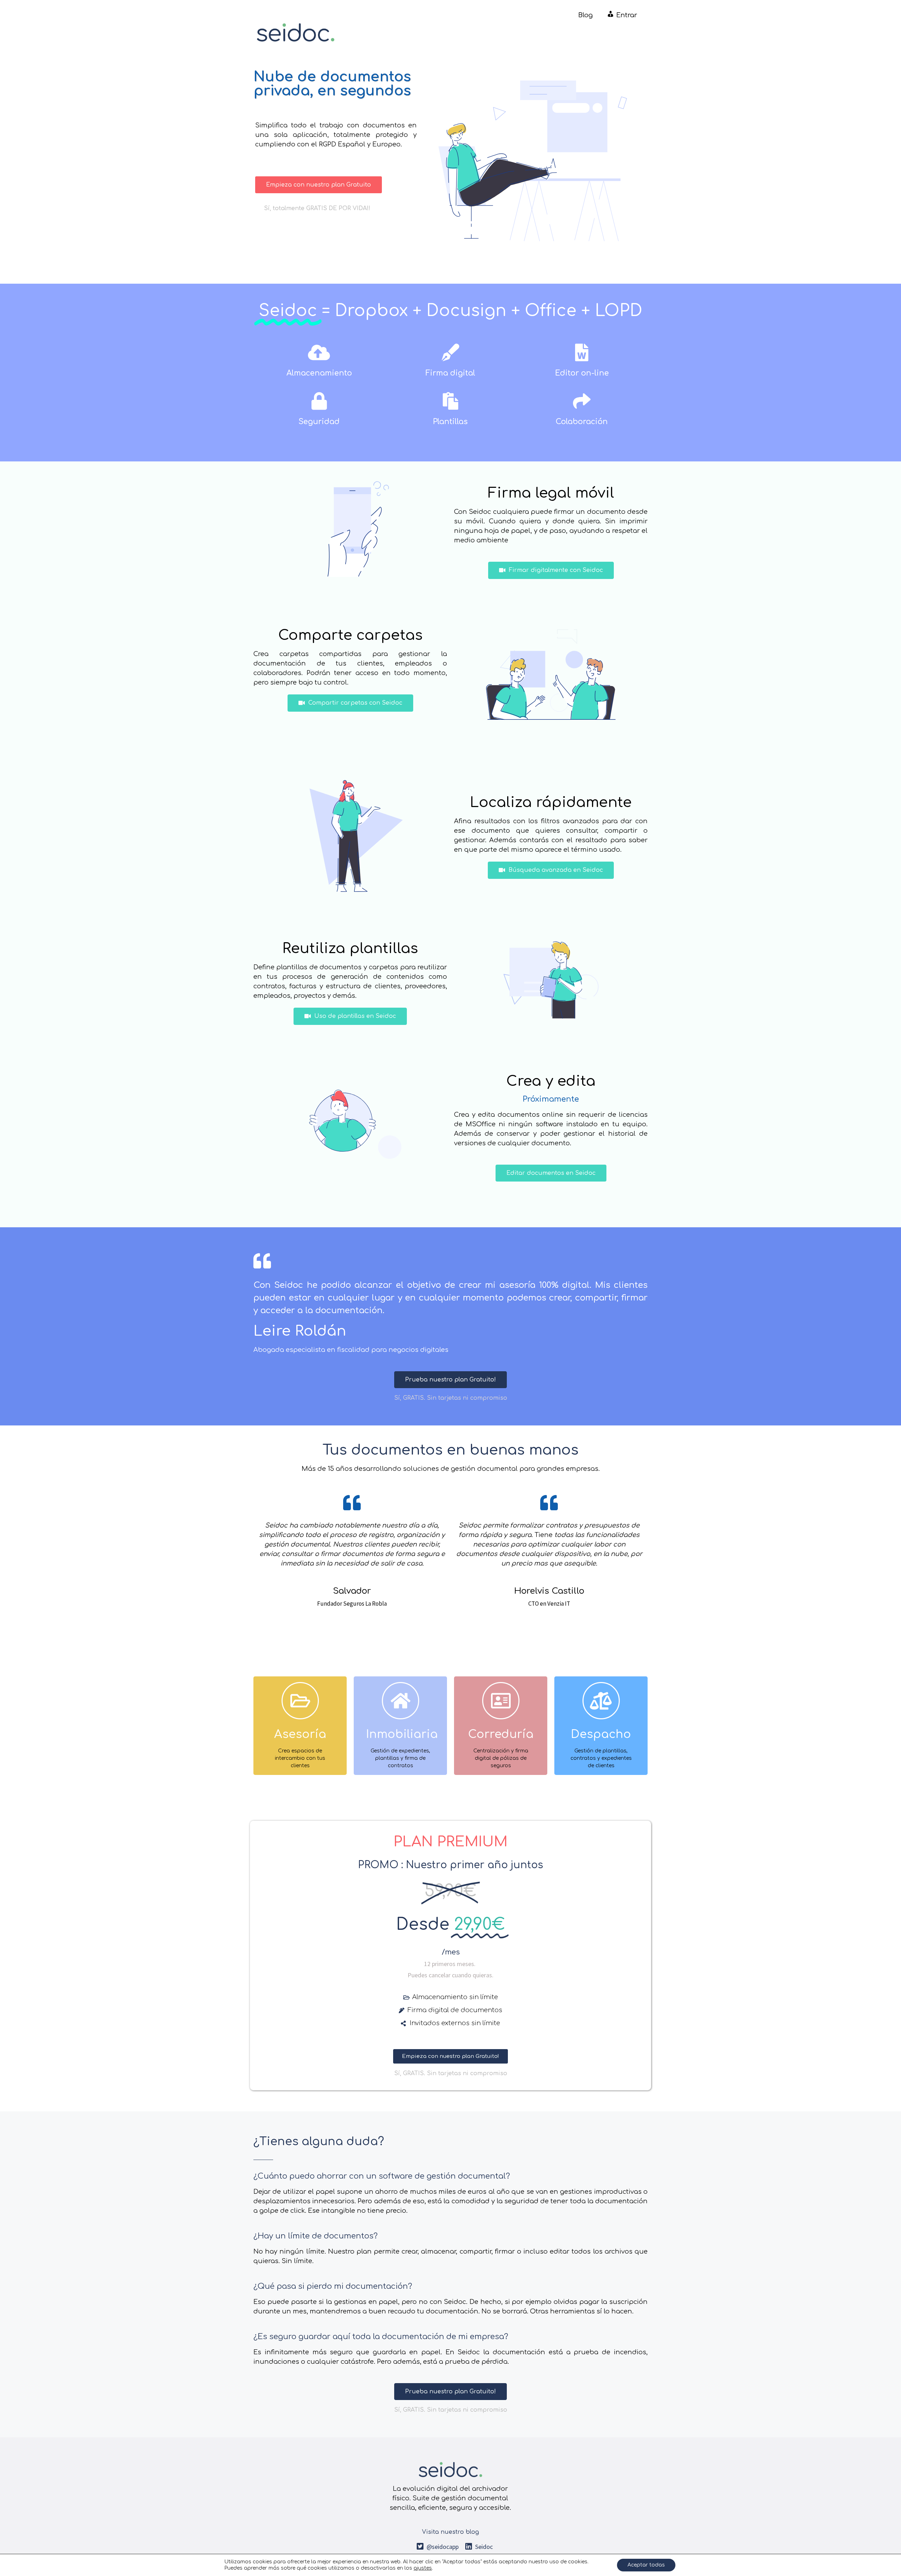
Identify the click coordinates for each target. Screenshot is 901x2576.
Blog (585, 15)
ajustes (423, 2568)
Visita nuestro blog (450, 2532)
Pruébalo (300, 1755)
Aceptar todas (646, 2565)
